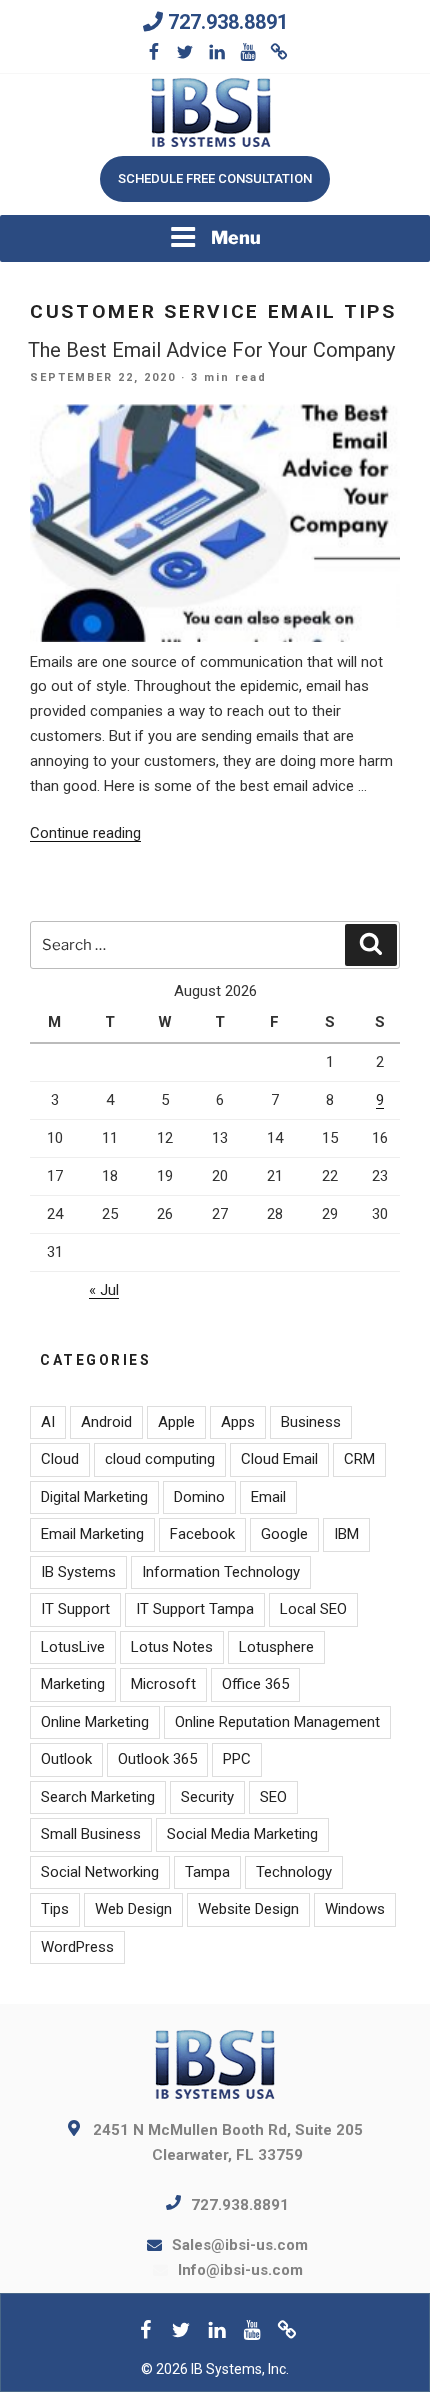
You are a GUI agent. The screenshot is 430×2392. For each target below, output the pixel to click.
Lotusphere (276, 1647)
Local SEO (313, 1609)
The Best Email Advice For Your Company (211, 350)
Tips (55, 1909)
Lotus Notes (172, 1647)
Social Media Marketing (242, 1834)
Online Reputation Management (277, 1722)
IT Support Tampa (195, 1609)
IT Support (75, 1609)
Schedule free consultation (215, 178)
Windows (355, 1909)
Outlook (66, 1759)
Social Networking (100, 1872)
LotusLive (73, 1647)
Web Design (133, 1909)
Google (284, 1534)
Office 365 (255, 1684)
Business (311, 1422)
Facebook (202, 1534)
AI (48, 1422)
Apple (176, 1422)
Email (268, 1497)
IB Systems (78, 1572)
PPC (237, 1759)
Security (207, 1797)
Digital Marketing (94, 1497)
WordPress (77, 1947)
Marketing (73, 1684)
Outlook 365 (157, 1759)
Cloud (60, 1459)
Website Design (248, 1909)
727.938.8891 (228, 22)
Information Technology (221, 1572)
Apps (238, 1422)
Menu (236, 237)
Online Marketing (95, 1722)
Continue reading (85, 833)
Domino (199, 1497)
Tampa (207, 1872)
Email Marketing (92, 1534)
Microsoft (163, 1684)
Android (106, 1422)
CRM (359, 1459)
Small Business (91, 1834)
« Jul (104, 1290)
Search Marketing (98, 1797)
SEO (273, 1797)
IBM (346, 1534)
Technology (294, 1872)
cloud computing (160, 1459)
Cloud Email (279, 1459)
